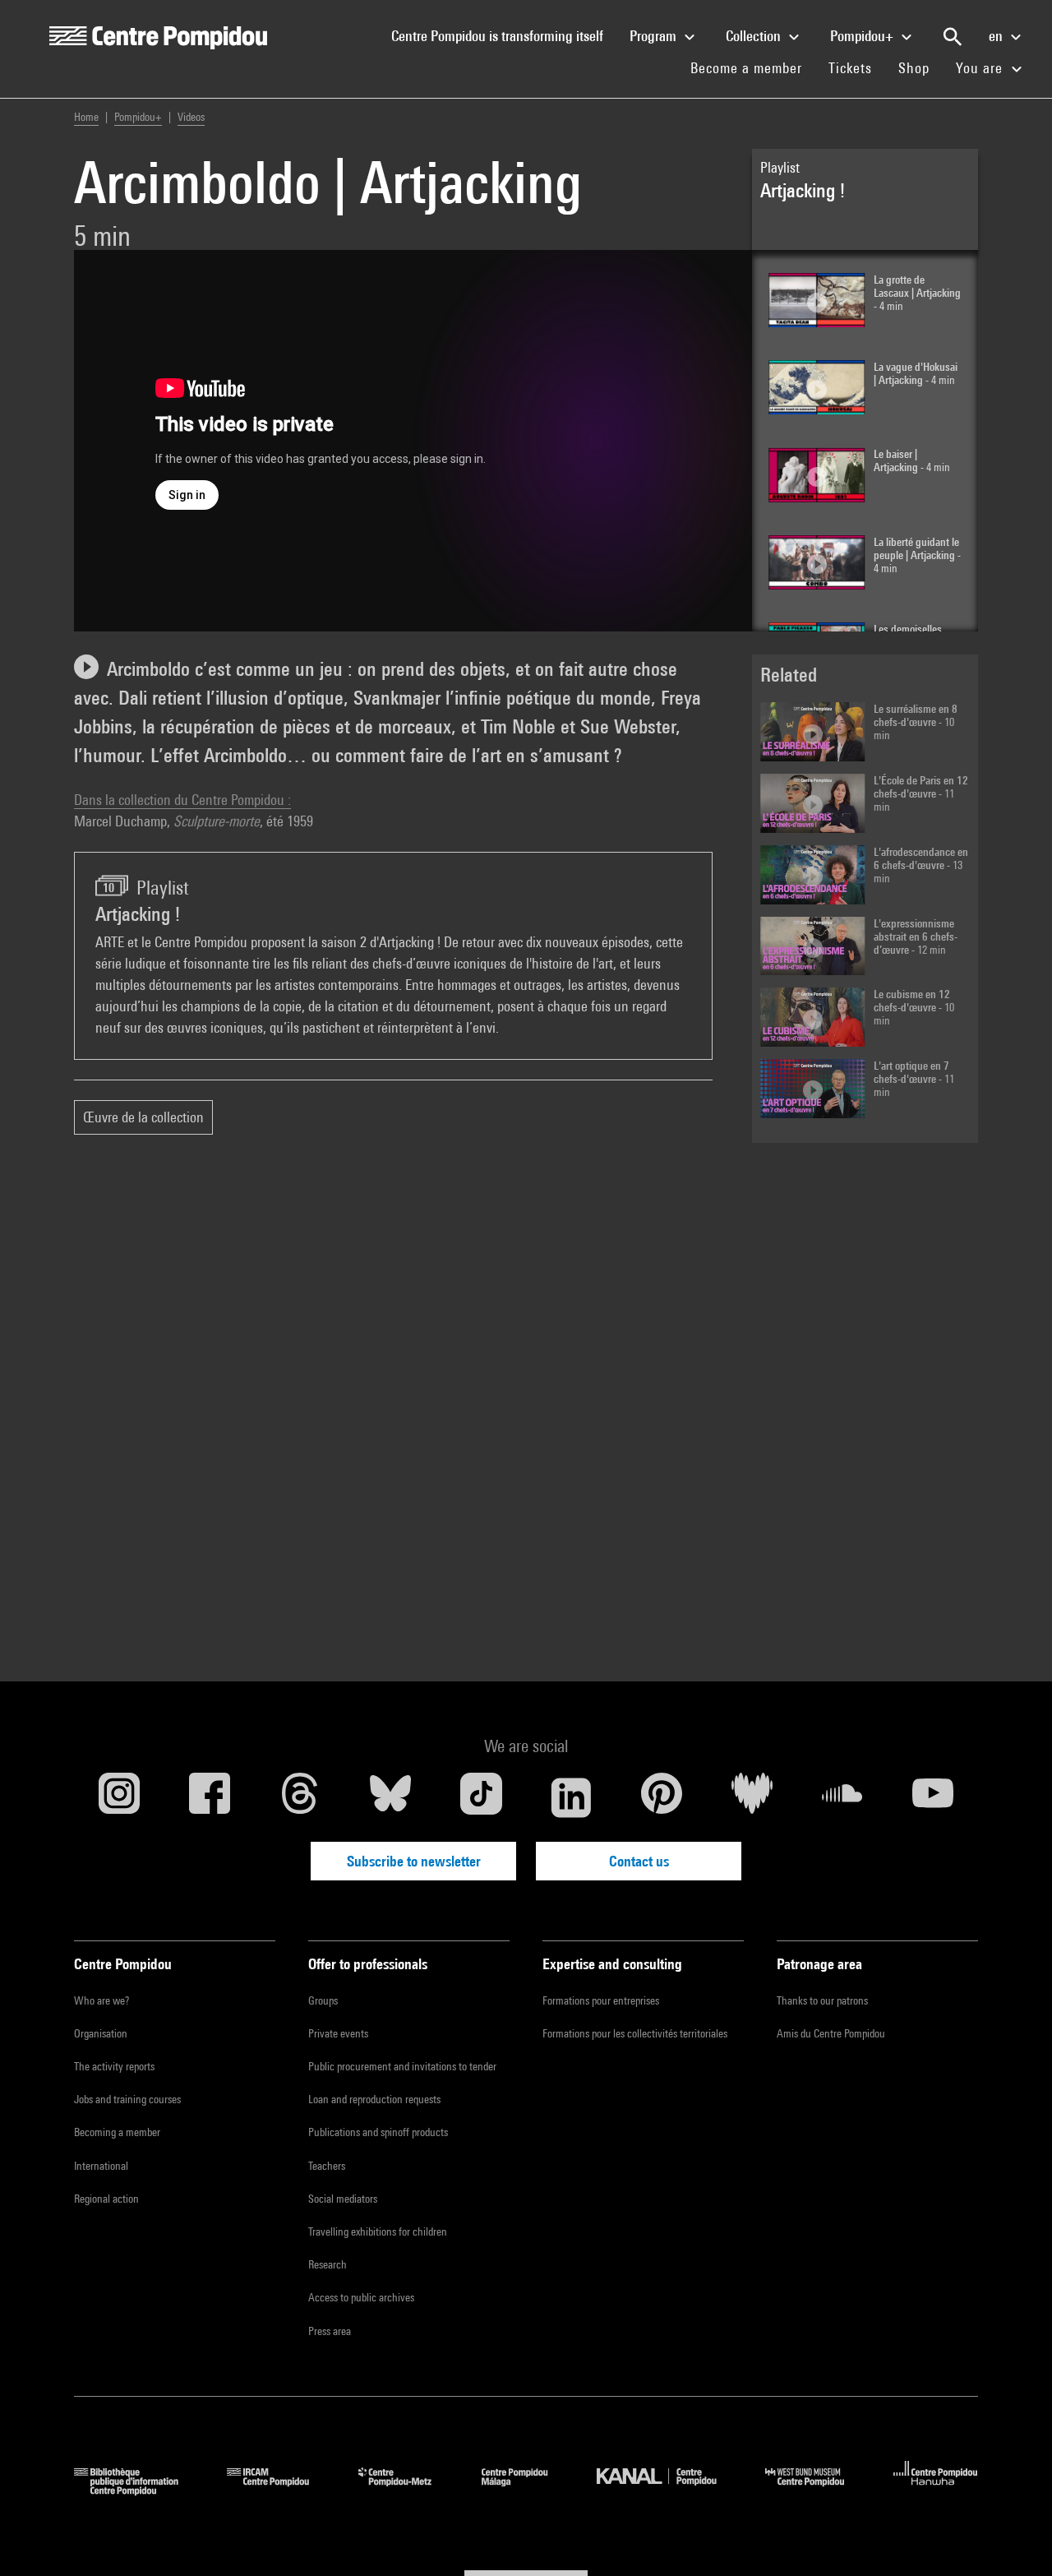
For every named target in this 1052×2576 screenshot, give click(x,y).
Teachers (327, 2166)
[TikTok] (481, 1797)
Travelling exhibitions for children (378, 2231)
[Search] (953, 37)
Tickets (850, 68)
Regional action (106, 2199)
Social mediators (343, 2199)
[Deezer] (752, 1797)
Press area (330, 2331)
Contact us (639, 1861)
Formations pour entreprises (601, 2000)
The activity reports (114, 2066)
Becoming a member (117, 2132)
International (101, 2166)
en (997, 36)
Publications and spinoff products (378, 2132)
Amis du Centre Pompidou (831, 2033)
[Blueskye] (390, 1797)
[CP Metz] (407, 2490)
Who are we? (102, 2000)
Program (655, 36)
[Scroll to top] (1013, 2537)
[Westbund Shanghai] (817, 2490)
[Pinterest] (662, 1797)
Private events (338, 2033)
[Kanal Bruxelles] (669, 2490)
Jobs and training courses (127, 2099)
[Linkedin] (571, 1797)
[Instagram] (119, 1797)
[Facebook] (210, 1797)
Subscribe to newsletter (414, 1861)
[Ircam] (280, 2490)
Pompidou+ (863, 36)
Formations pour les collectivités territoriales (635, 2033)
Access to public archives (361, 2297)
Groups (323, 2000)
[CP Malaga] (527, 2490)
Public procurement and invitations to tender (402, 2066)
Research (328, 2264)
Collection (755, 36)
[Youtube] (933, 1797)
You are (981, 68)
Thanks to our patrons (822, 2000)
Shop (920, 67)
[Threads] (300, 1797)
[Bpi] (138, 2490)
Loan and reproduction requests (374, 2099)
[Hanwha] (936, 2490)
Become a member (753, 67)
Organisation (101, 2033)
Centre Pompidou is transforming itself (504, 35)
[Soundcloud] (842, 1797)
